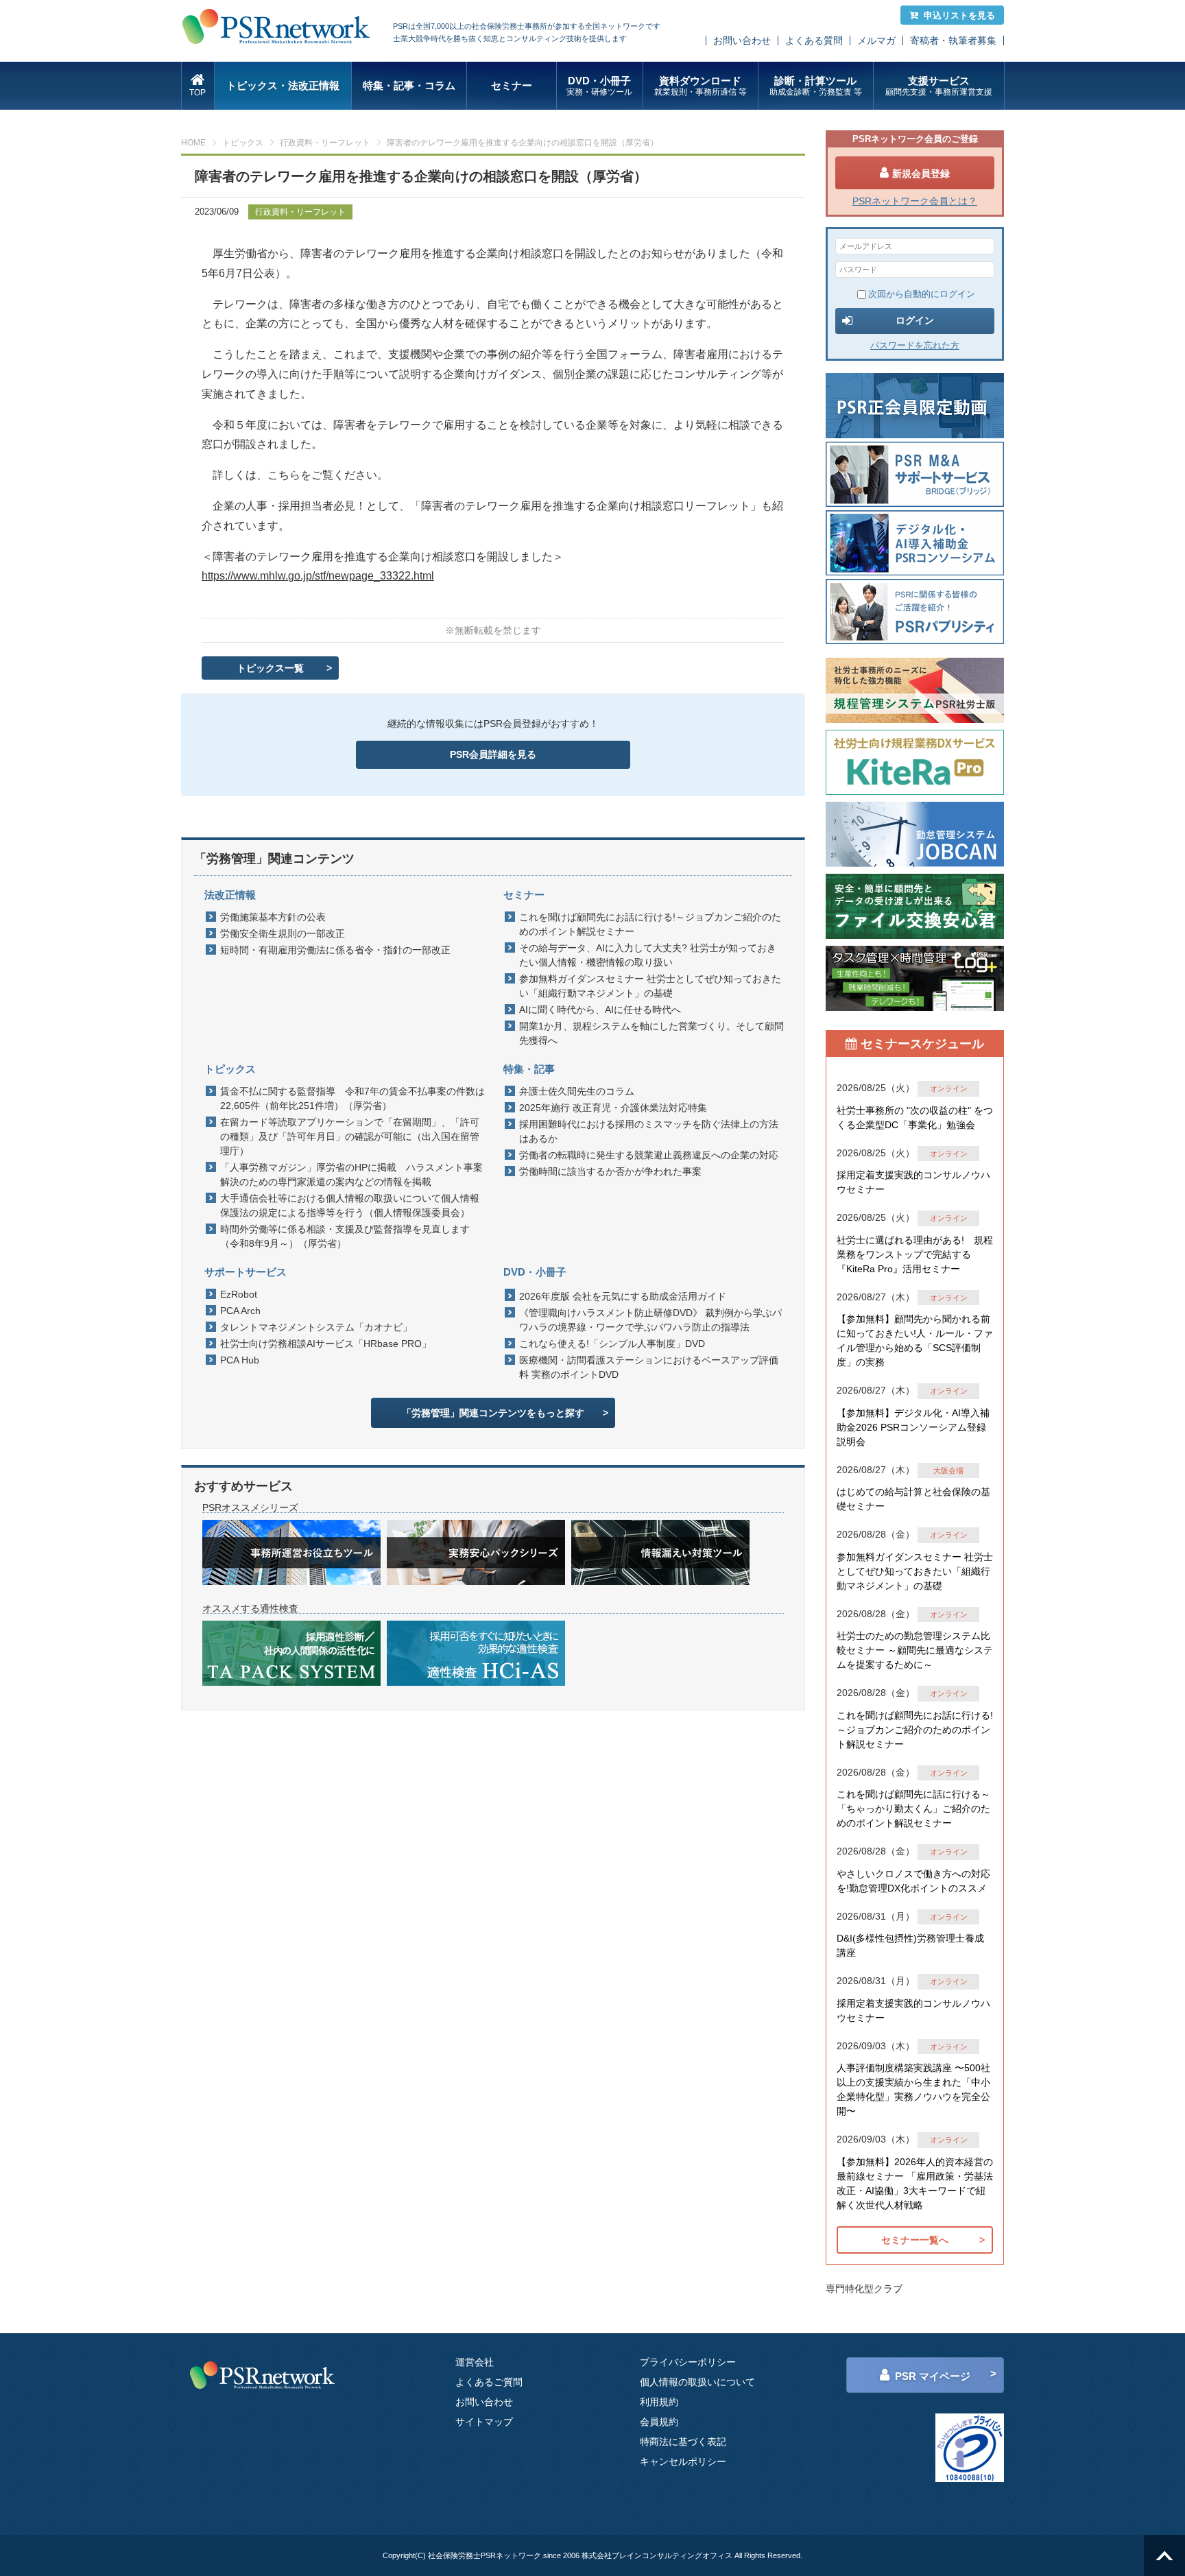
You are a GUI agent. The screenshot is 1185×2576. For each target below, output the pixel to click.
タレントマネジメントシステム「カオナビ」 (316, 1327)
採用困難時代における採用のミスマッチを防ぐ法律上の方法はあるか (649, 1131)
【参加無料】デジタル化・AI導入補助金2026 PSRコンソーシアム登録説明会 (913, 1427)
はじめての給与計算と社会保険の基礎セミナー (913, 1499)
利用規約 (659, 2402)
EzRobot (239, 1294)
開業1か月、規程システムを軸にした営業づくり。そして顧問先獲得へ (651, 1033)
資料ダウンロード (701, 86)
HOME (193, 143)
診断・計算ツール (816, 86)
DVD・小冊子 (599, 86)
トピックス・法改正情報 (283, 85)
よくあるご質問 (489, 2382)
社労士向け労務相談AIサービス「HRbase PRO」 (326, 1344)
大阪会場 (948, 1470)
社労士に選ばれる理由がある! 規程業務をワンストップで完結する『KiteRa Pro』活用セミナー (915, 1254)
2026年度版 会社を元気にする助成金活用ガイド (623, 1296)
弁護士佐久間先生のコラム (577, 1091)
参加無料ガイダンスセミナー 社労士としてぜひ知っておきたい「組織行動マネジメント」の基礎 (650, 986)
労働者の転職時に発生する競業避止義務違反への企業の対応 (649, 1155)
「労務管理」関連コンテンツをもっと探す (493, 1413)
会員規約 (659, 2422)
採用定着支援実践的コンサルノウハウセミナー (913, 1182)
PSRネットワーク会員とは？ (915, 201)
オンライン (949, 1088)
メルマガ (876, 40)
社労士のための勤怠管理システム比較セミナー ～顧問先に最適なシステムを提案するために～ (915, 1650)
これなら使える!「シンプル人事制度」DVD (612, 1344)
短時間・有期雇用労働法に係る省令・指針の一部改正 (335, 950)
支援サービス (939, 86)
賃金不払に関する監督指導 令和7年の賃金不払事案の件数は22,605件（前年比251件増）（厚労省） (352, 1098)
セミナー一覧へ (915, 2240)
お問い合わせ (742, 40)
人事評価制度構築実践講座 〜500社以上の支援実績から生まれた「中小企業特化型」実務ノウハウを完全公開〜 (913, 2089)
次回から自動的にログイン (922, 294)
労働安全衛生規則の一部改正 (283, 933)
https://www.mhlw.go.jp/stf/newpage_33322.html (318, 576)
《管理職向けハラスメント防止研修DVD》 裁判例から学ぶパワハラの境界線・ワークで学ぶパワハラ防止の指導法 (650, 1320)
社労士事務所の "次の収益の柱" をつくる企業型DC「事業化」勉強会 (915, 1118)
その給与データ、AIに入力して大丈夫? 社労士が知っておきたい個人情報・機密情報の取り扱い (648, 955)
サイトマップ (484, 2422)
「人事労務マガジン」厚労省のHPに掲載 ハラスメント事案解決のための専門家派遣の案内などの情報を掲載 (351, 1174)
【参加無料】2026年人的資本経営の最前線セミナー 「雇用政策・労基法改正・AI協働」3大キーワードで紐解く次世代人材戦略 (915, 2183)
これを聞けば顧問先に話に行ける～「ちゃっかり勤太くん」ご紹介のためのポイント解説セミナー (913, 1809)
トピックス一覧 (270, 668)
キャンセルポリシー (683, 2461)
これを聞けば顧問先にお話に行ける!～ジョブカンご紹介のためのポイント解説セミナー (650, 924)
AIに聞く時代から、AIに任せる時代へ (600, 1010)
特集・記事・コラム (409, 85)
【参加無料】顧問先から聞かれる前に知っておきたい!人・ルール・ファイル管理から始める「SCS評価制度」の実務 (915, 1340)
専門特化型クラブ (864, 2289)
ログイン (915, 320)
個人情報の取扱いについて (697, 2382)
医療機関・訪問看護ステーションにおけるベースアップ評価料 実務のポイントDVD (649, 1367)
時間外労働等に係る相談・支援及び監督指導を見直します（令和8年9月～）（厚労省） (345, 1236)
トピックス (243, 143)
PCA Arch (240, 1311)
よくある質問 (814, 40)
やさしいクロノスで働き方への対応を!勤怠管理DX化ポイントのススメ (913, 1881)
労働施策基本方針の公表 (273, 917)
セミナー (512, 85)
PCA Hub (240, 1360)
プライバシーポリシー (688, 2362)
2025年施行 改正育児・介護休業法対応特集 (613, 1108)
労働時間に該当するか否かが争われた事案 (610, 1171)
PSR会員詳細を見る (493, 754)
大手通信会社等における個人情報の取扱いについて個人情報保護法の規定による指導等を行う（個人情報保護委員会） (350, 1205)
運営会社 (475, 2362)
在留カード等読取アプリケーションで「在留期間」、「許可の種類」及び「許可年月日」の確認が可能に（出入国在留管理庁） (350, 1136)
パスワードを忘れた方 (915, 345)
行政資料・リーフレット (325, 143)
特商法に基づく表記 (683, 2442)
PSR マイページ (933, 2376)
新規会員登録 (921, 174)
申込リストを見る (959, 15)
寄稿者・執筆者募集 (953, 40)
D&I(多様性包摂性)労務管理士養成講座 (910, 1945)
